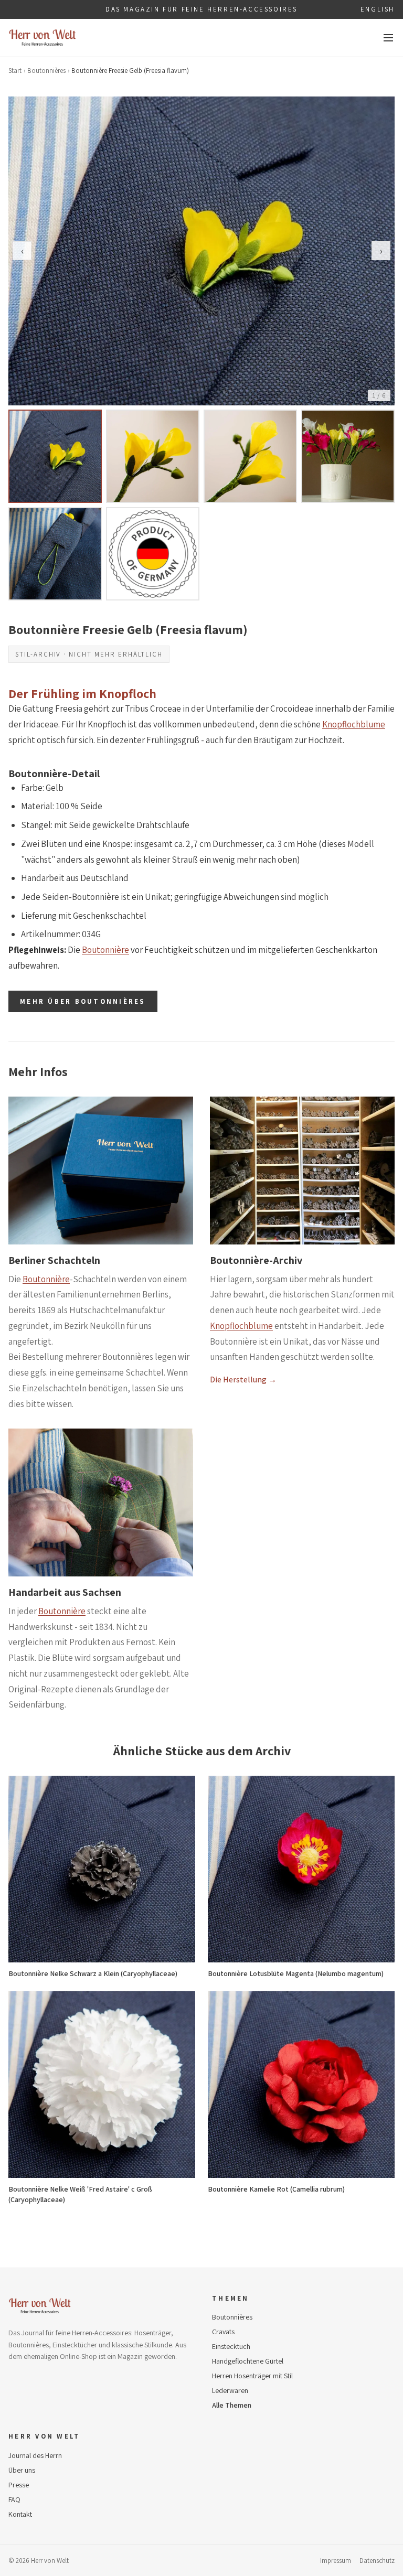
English (378, 9)
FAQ (14, 2499)
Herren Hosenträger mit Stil (252, 2376)
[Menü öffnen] (388, 38)
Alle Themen (232, 2405)
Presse (19, 2485)
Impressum (336, 2561)
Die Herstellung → (243, 1380)
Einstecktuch (231, 2346)
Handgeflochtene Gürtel (248, 2361)
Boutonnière (105, 950)
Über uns (22, 2470)
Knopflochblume (354, 724)
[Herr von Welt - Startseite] (43, 38)
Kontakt (20, 2514)
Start (15, 71)
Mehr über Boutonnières (83, 1001)
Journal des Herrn (35, 2455)
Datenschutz (377, 2561)
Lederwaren (230, 2390)
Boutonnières (46, 71)
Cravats (223, 2332)
